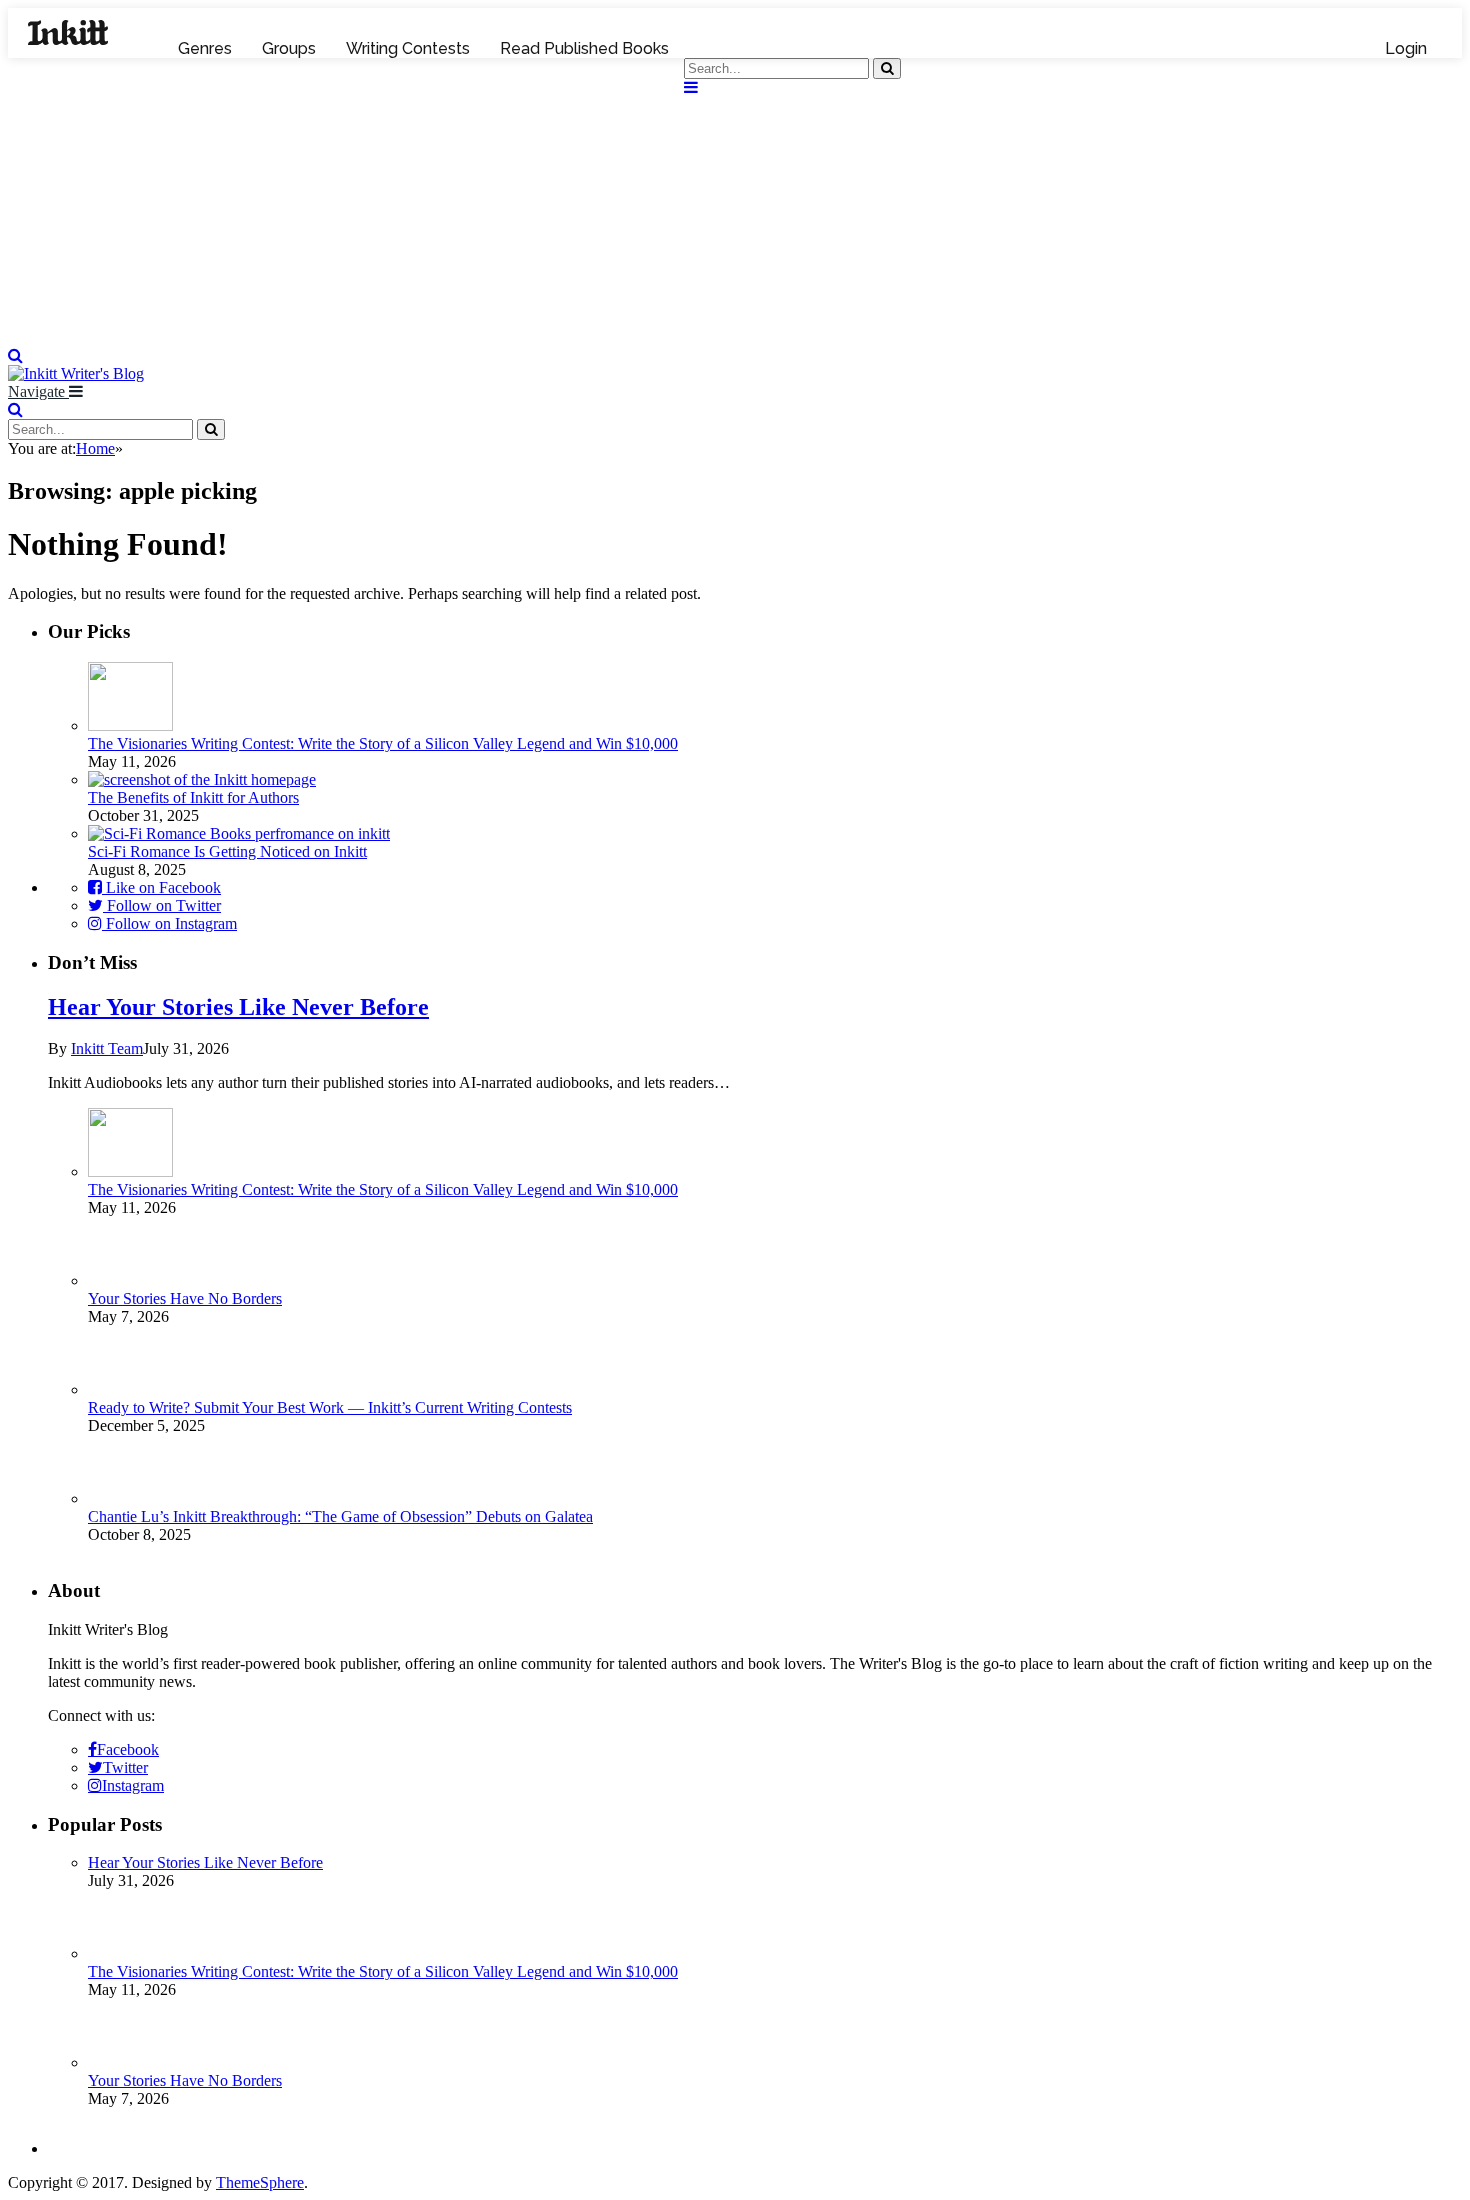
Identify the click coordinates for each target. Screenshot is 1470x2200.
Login (1406, 48)
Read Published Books (584, 48)
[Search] (15, 355)
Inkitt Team (107, 1048)
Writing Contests (408, 48)
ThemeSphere (260, 2182)
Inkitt (68, 33)
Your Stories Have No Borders (185, 1298)
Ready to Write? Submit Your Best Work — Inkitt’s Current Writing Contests (330, 1407)
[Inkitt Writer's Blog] (735, 337)
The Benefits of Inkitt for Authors (193, 797)
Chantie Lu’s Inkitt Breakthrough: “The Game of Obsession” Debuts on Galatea (340, 1516)
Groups (289, 48)
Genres (205, 48)
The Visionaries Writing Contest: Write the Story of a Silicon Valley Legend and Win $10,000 (383, 743)
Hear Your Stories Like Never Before (238, 1007)
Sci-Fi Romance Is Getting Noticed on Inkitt (227, 851)
